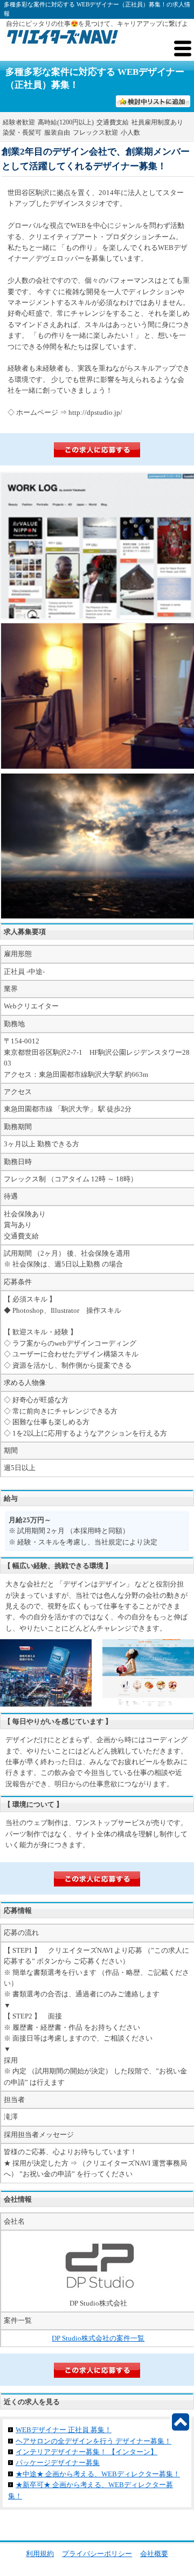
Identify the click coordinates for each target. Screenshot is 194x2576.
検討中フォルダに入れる (156, 102)
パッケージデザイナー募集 (58, 2463)
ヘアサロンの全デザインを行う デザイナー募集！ (93, 2441)
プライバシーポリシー (97, 2554)
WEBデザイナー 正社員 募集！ (64, 2430)
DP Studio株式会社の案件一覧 (98, 2338)
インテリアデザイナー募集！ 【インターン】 (86, 2452)
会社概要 (154, 2554)
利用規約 (40, 2554)
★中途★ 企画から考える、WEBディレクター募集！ (98, 2474)
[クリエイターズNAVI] (62, 39)
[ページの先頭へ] (181, 2422)
